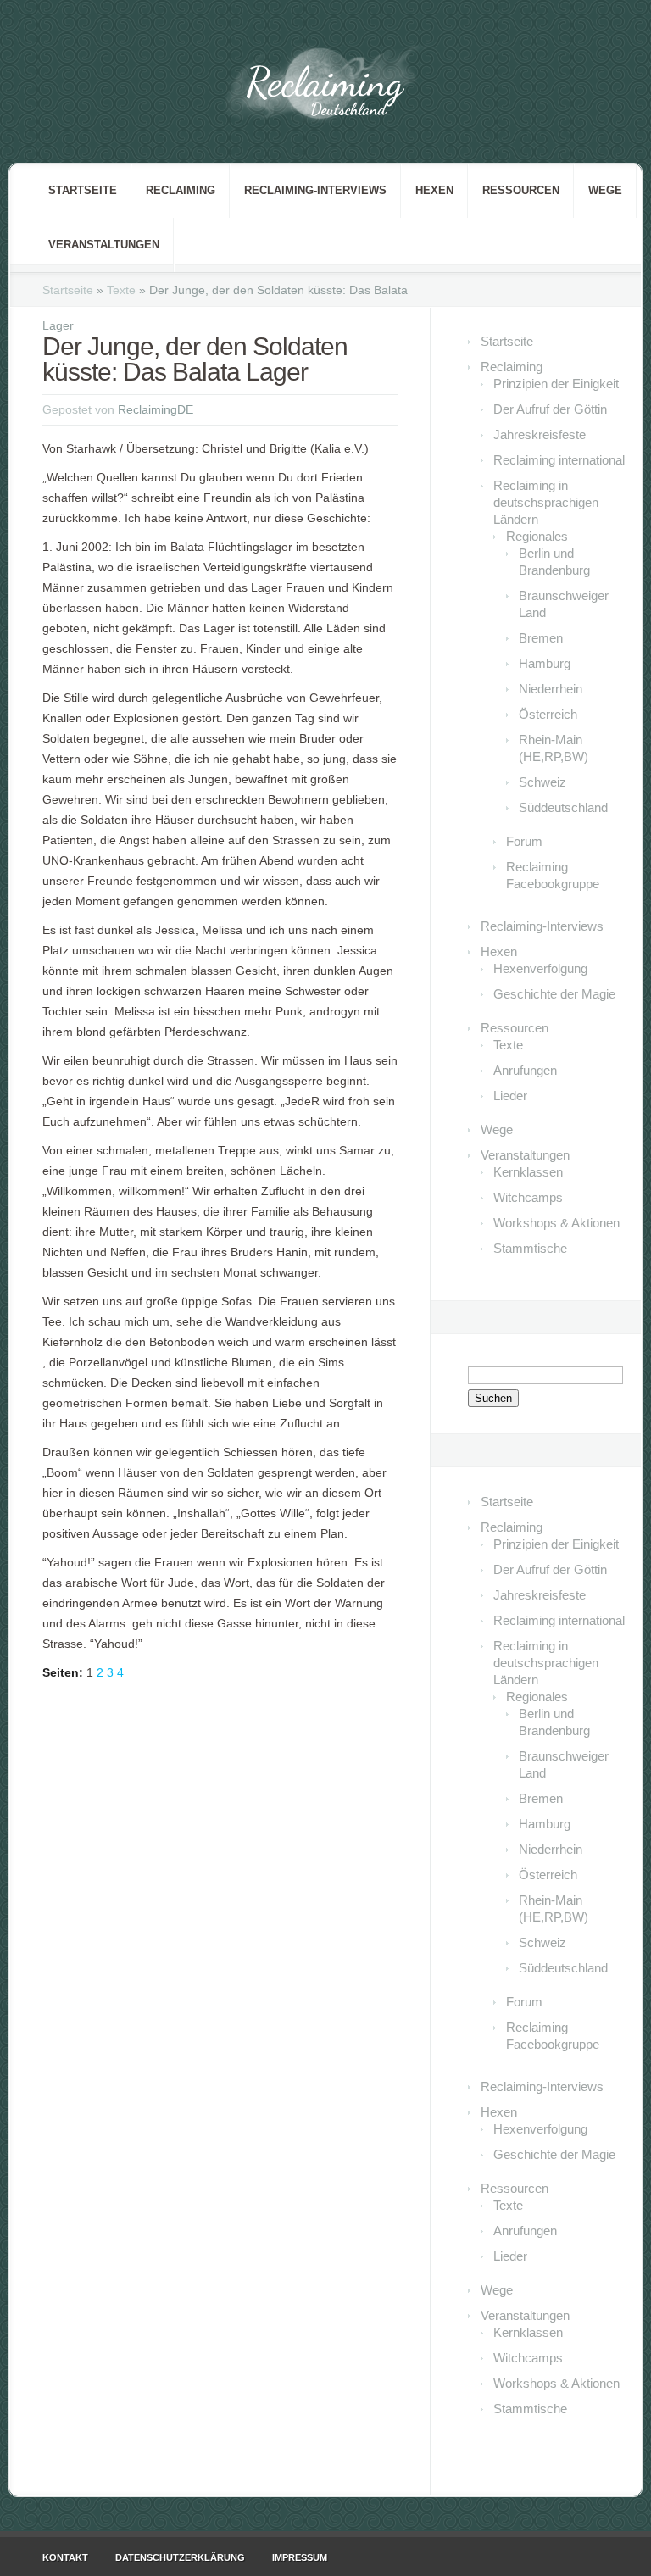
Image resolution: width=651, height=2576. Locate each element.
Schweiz (542, 782)
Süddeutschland (563, 807)
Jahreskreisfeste (540, 434)
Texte (121, 290)
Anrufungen (525, 1070)
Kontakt (65, 2557)
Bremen (541, 638)
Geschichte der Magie (554, 994)
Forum (524, 841)
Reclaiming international (559, 460)
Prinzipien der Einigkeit (556, 384)
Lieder (510, 1096)
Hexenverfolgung (540, 968)
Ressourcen (521, 190)
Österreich (548, 714)
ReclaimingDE (156, 409)
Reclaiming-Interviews (315, 190)
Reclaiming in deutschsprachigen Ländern (546, 502)
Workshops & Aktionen (556, 1223)
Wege (605, 190)
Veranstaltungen (104, 245)
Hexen (434, 190)
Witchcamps (528, 1197)
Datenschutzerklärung (180, 2557)
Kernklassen (528, 1172)
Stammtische (530, 1248)
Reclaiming (181, 190)
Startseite (83, 190)
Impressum (300, 2557)
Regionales (537, 536)
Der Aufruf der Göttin (550, 409)
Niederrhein (551, 689)
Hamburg (545, 663)
